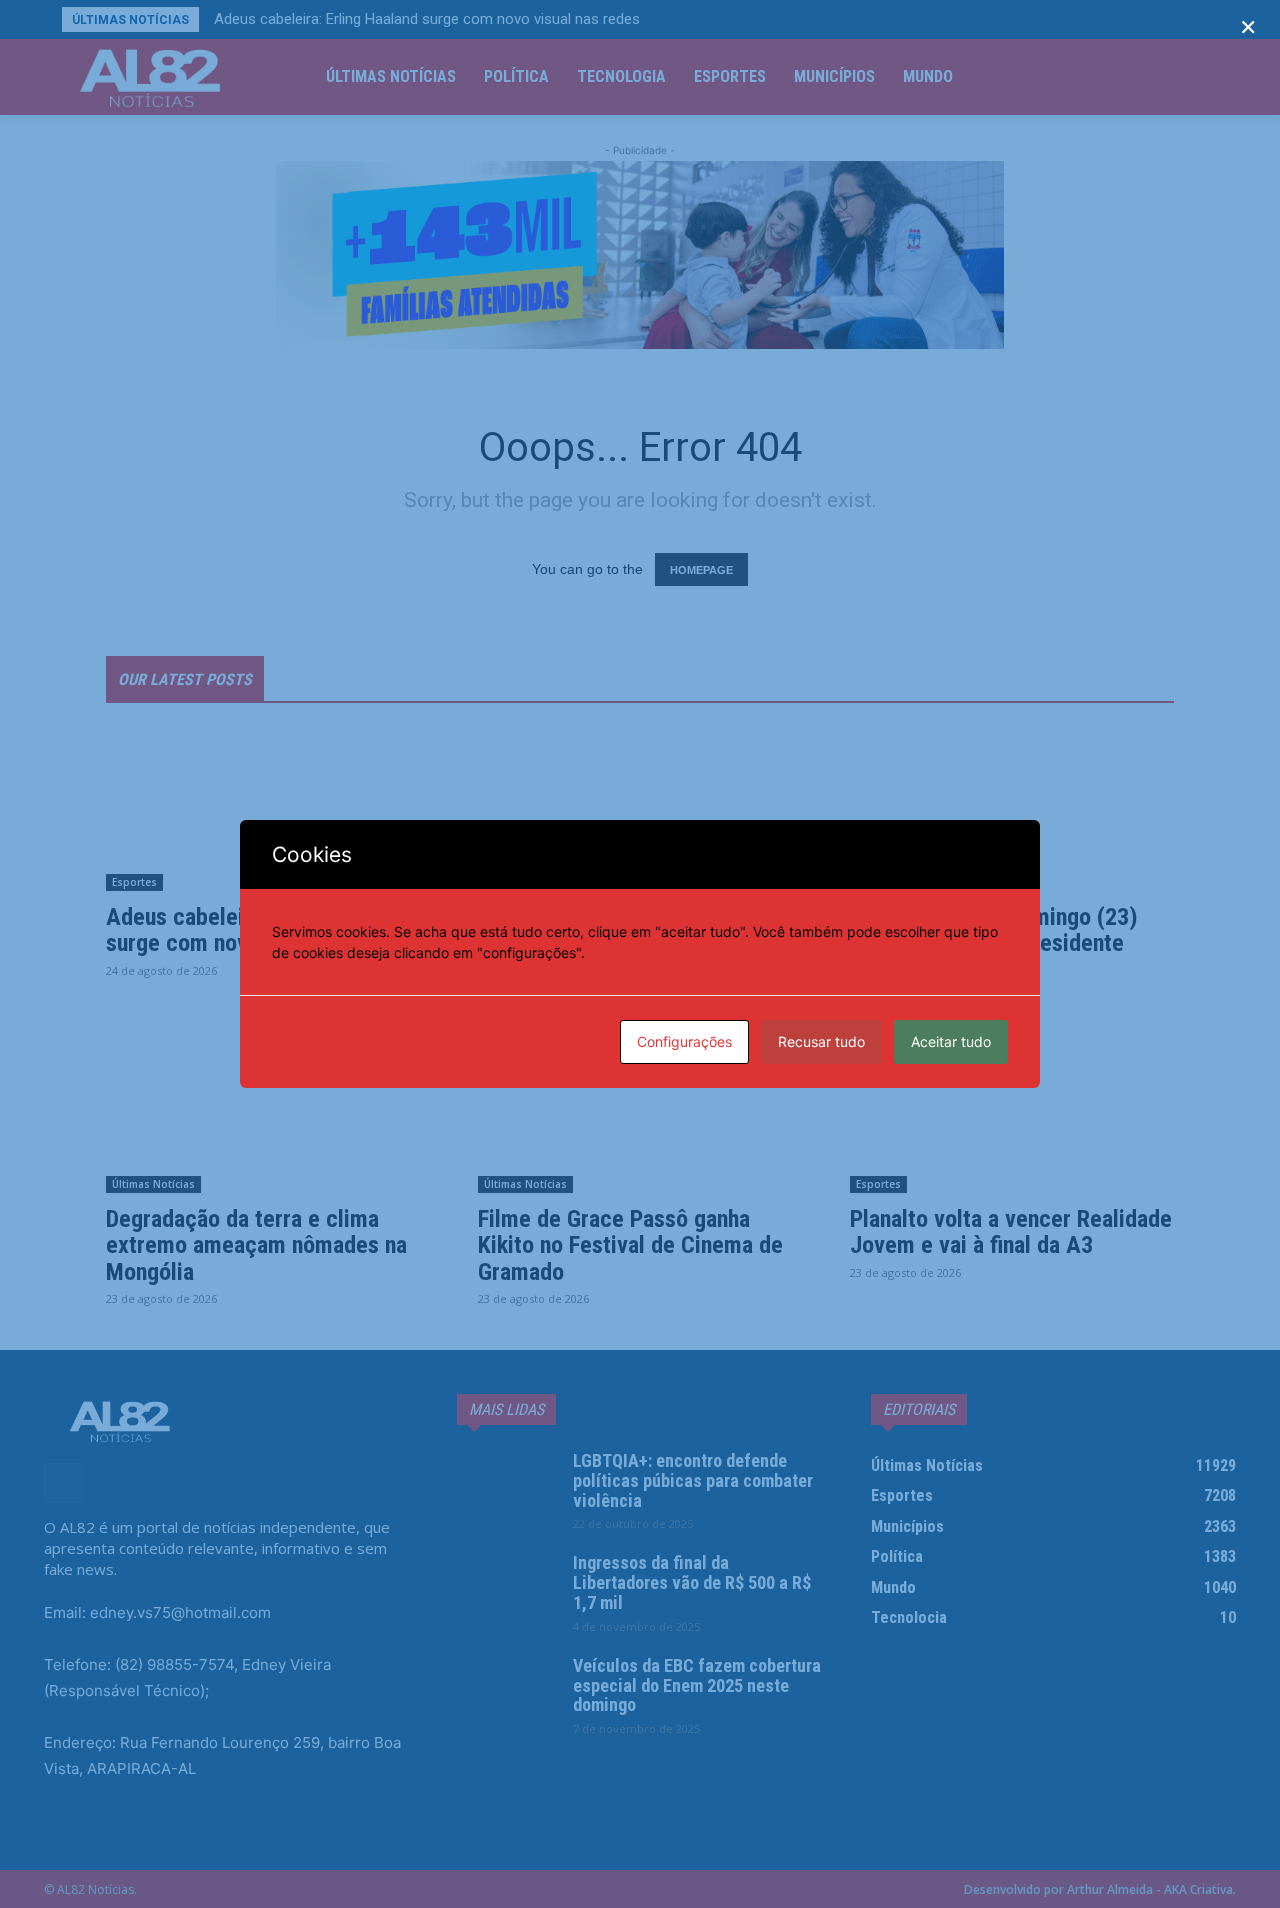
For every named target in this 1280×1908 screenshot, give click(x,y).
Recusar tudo (821, 1041)
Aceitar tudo (951, 1041)
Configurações (684, 1041)
